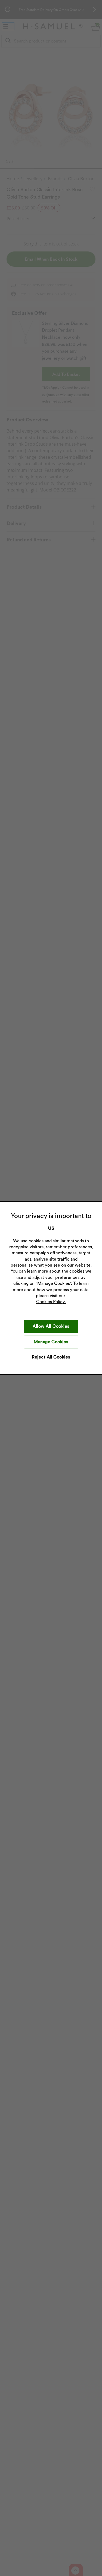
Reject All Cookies (51, 1357)
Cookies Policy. (51, 1302)
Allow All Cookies (51, 1326)
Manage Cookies (51, 1342)
